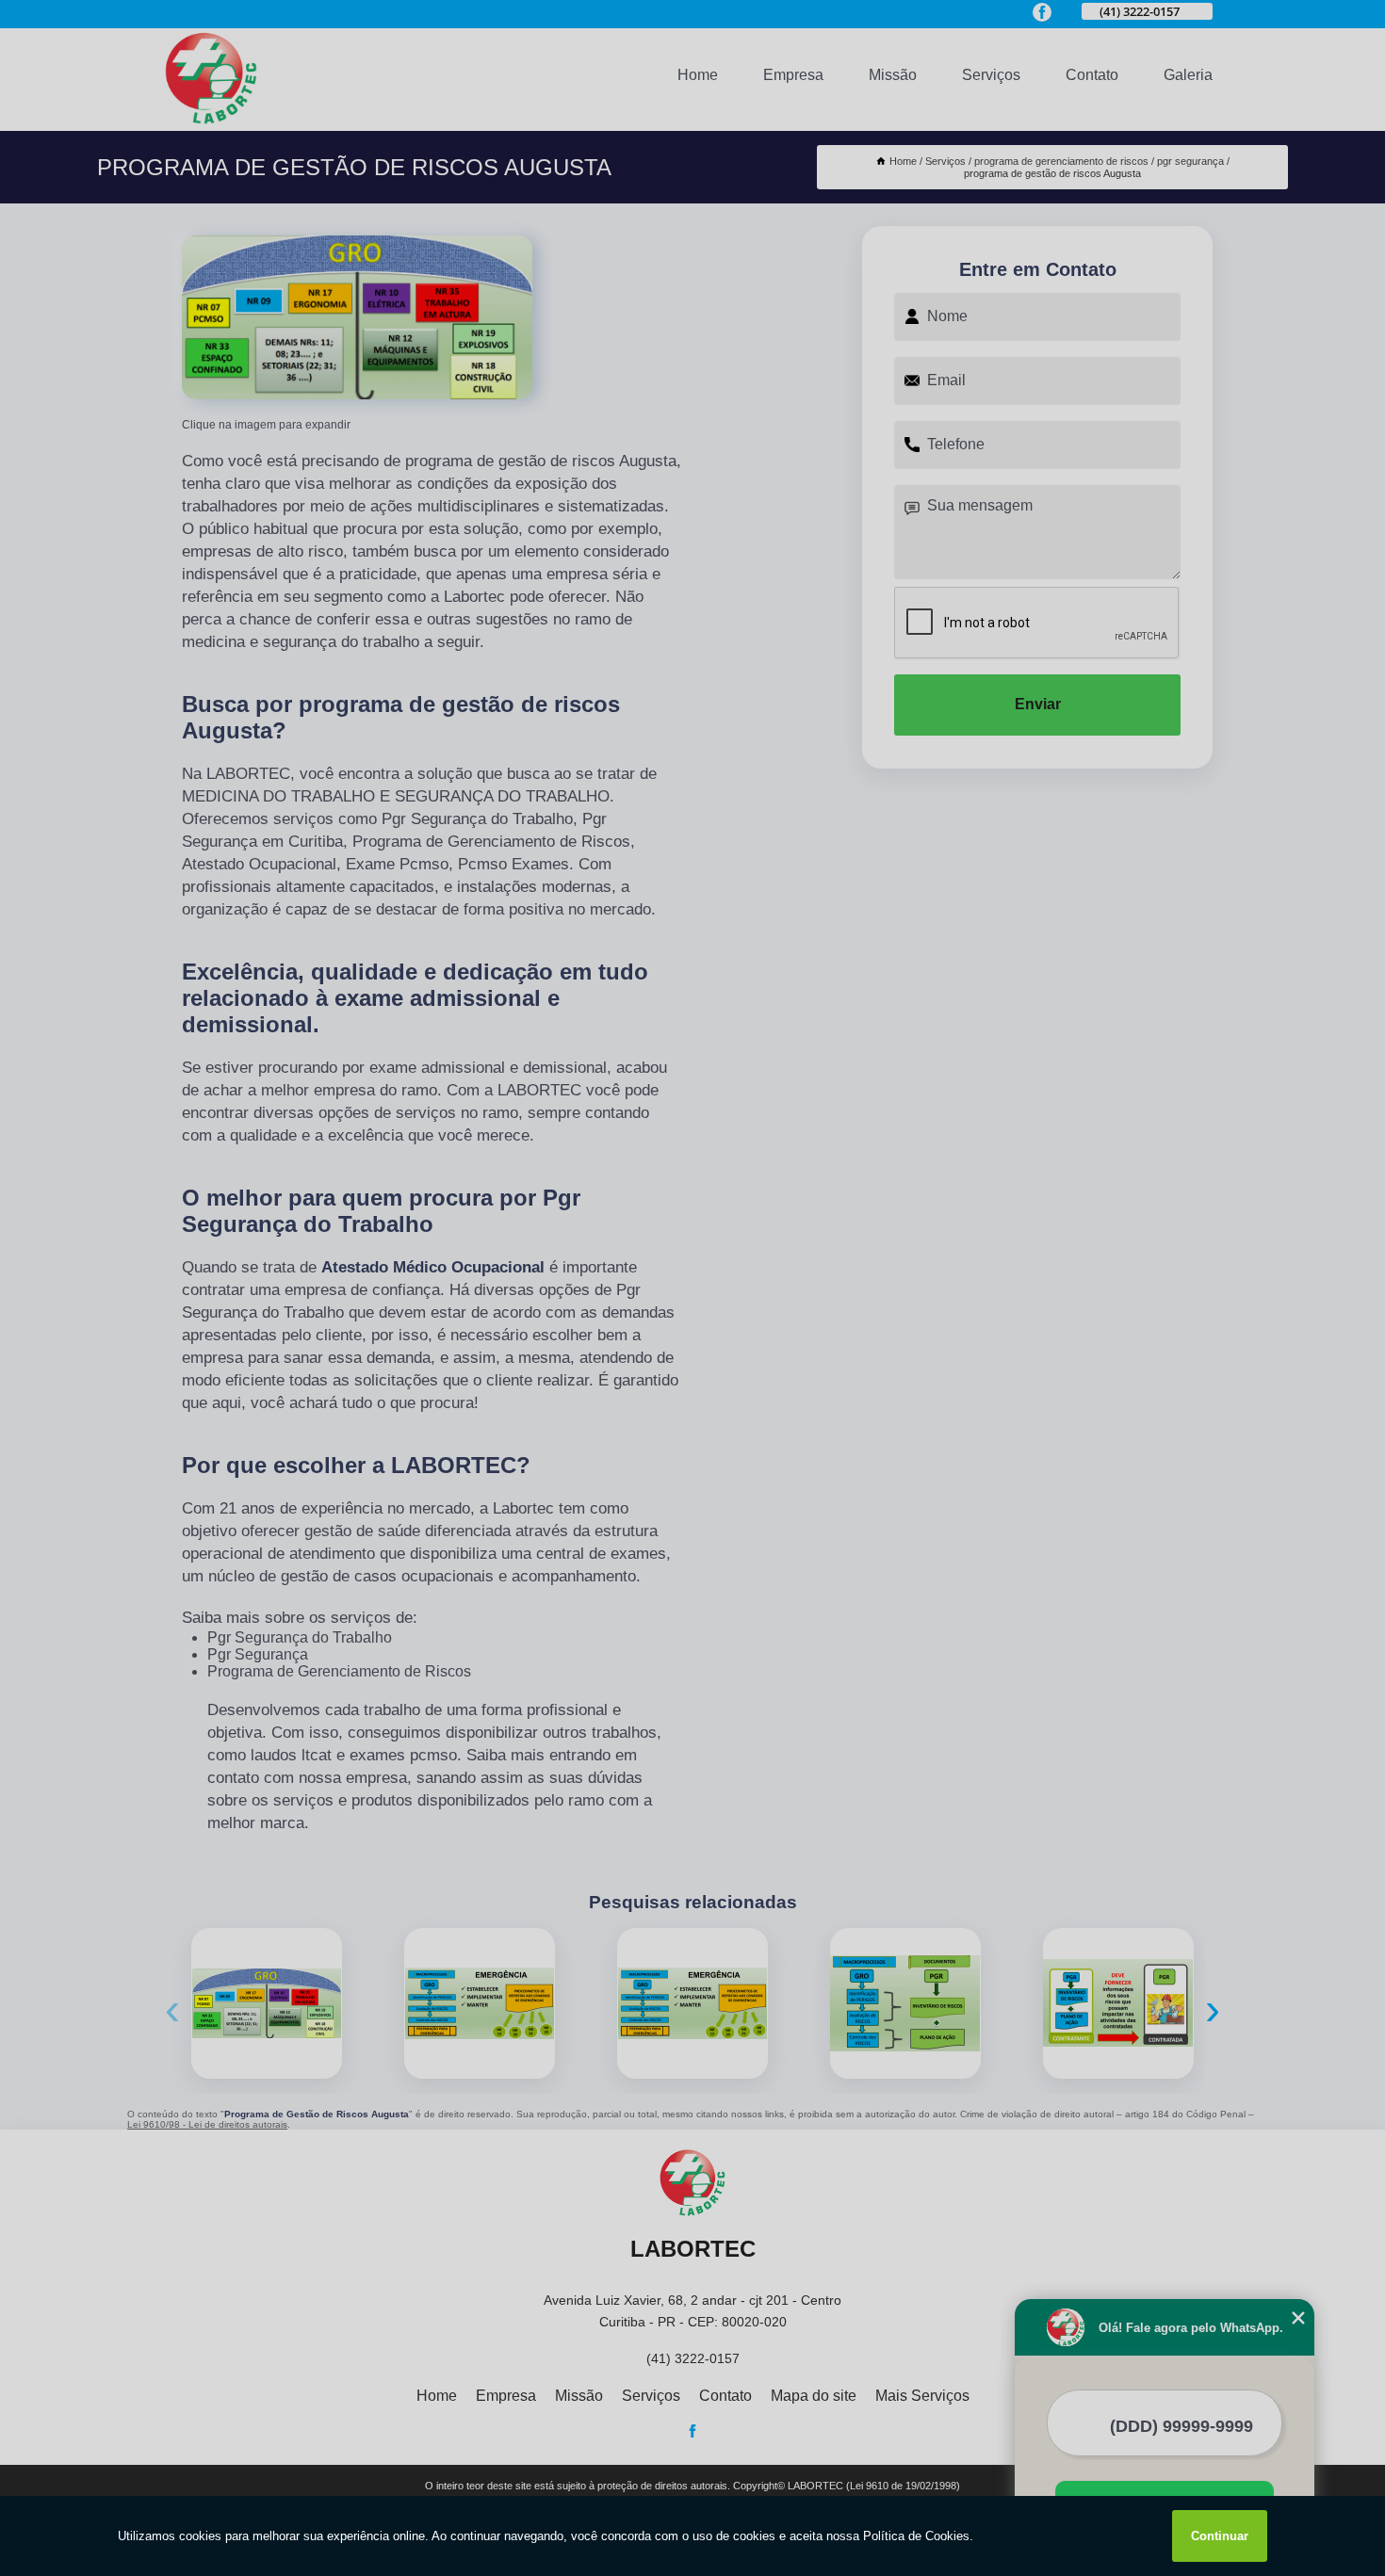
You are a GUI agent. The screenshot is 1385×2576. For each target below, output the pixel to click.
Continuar (1220, 2536)
